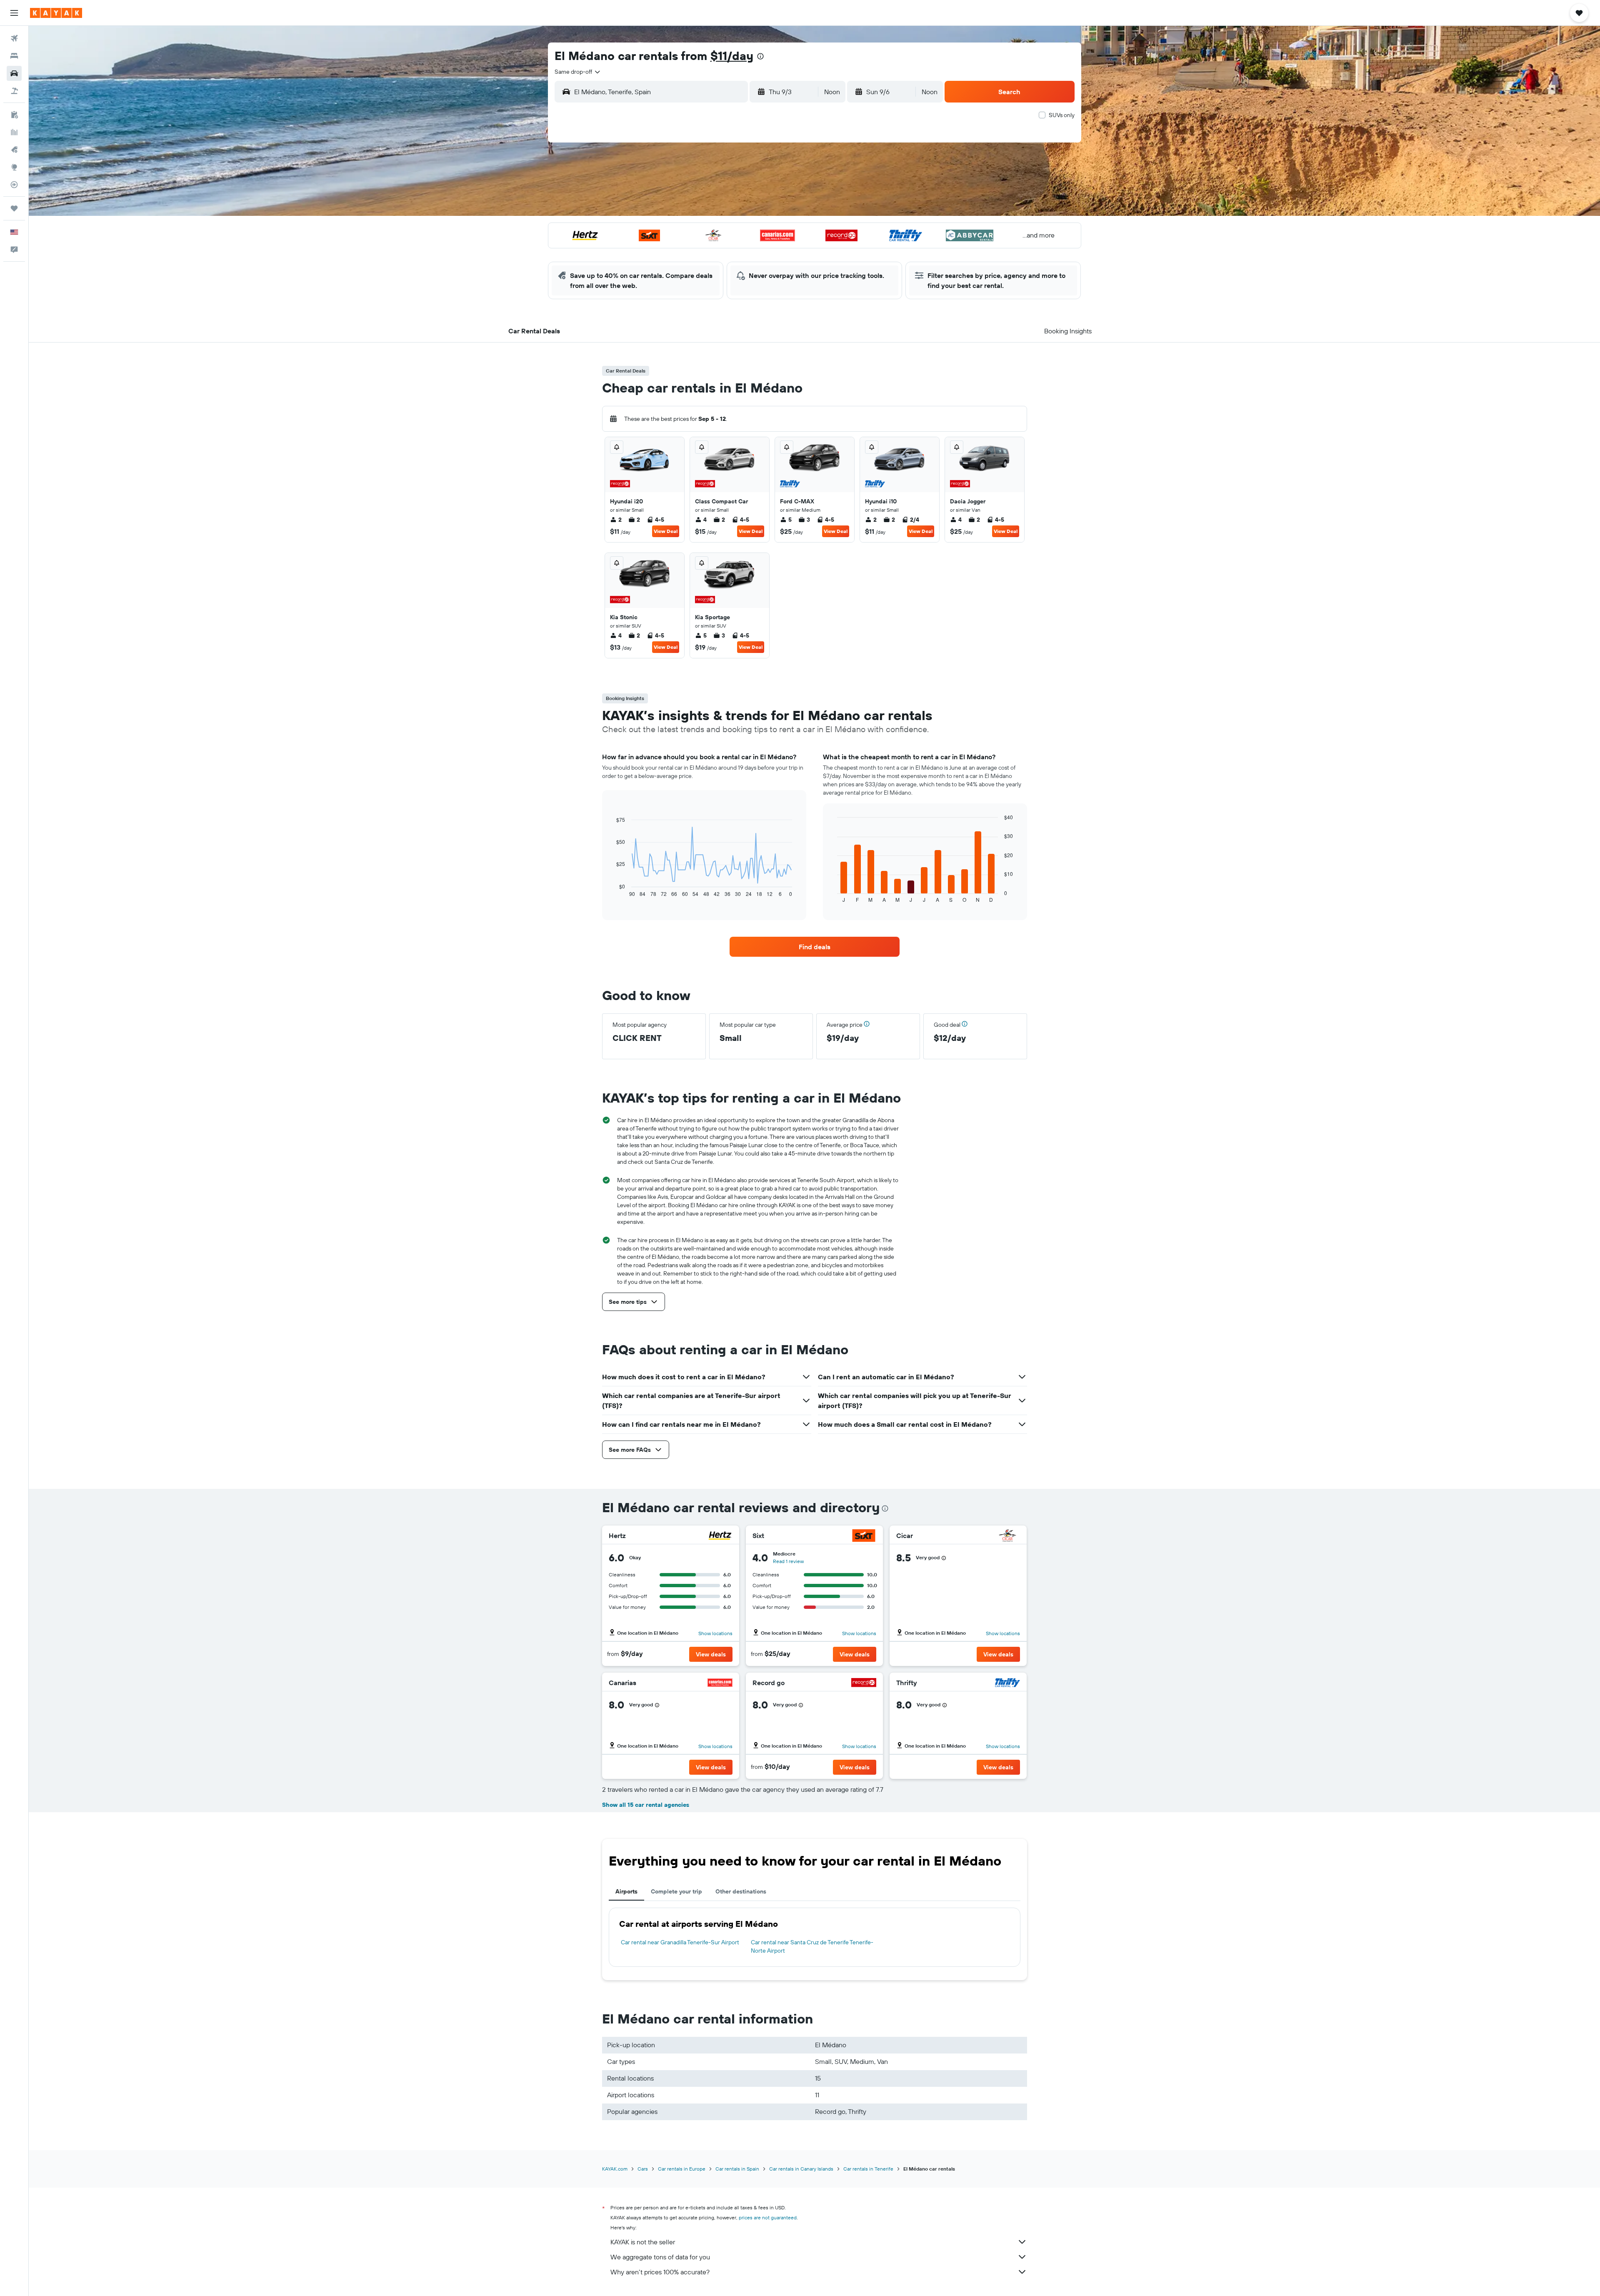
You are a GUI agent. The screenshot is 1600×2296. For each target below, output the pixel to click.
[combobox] (578, 72)
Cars (643, 2169)
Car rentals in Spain (737, 2169)
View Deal (666, 531)
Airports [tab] (626, 1891)
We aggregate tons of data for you (660, 2257)
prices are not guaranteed (768, 2217)
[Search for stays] (14, 56)
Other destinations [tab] (741, 1891)
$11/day (732, 56)
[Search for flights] (14, 38)
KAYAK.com (615, 2169)
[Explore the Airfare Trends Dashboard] (14, 132)
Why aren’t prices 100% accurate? (660, 2272)
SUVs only (1062, 115)
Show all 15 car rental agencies (646, 1805)
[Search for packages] (14, 91)
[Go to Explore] (14, 167)
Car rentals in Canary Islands (801, 2169)
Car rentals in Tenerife (868, 2169)
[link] (815, 947)
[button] (14, 13)
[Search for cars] (14, 73)
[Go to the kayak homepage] (56, 13)
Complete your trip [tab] (676, 1891)
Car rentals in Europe (682, 2169)
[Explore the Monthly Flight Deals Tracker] (14, 150)
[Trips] (14, 208)
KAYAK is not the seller (643, 2242)
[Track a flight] (14, 185)
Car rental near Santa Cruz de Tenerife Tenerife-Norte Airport (812, 1946)
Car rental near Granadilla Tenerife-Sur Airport (680, 1942)
